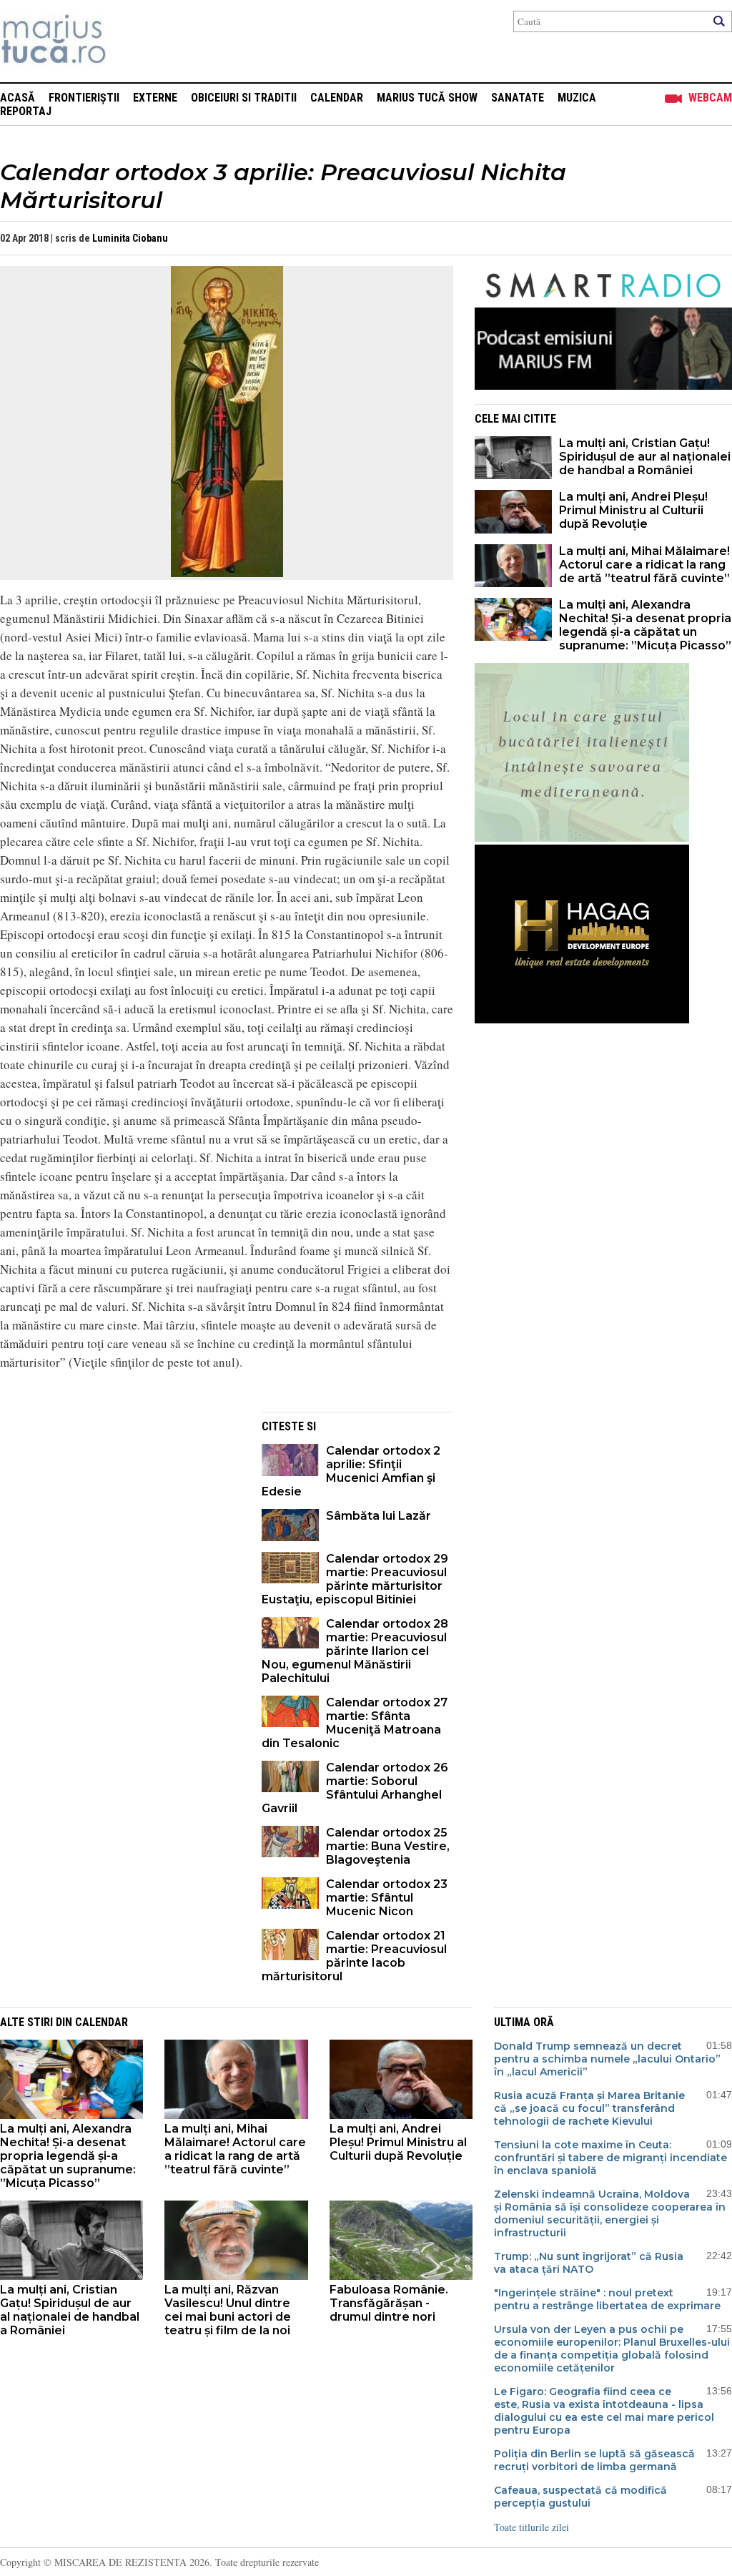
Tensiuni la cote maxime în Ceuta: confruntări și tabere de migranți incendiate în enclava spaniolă (610, 2158)
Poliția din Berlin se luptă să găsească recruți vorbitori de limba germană (594, 2460)
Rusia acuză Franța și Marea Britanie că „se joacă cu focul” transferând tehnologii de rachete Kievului (589, 2108)
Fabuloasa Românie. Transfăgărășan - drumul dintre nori (389, 2303)
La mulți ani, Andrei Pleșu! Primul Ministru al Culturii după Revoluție (633, 510)
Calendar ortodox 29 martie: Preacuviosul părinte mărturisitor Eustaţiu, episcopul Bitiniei (355, 1579)
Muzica (577, 98)
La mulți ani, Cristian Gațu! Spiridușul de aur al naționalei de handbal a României (645, 457)
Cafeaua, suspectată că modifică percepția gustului (580, 2497)
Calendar (337, 98)
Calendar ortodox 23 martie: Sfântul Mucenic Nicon (387, 1898)
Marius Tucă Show (427, 98)
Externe (155, 98)
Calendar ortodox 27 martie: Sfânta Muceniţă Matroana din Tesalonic (355, 1723)
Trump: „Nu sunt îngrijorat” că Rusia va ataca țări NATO (589, 2263)
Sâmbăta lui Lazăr (379, 1516)
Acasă (18, 98)
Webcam (710, 98)
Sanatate (518, 98)
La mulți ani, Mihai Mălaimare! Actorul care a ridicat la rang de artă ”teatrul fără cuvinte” (644, 565)
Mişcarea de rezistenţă (130, 41)
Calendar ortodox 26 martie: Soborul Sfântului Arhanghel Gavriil (355, 1788)
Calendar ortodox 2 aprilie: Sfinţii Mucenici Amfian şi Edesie (351, 1471)
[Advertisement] (120, 1512)
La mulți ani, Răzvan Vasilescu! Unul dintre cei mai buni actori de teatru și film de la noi (228, 2310)
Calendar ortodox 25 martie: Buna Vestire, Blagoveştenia (388, 1846)
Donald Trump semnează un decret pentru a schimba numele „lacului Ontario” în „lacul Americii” (607, 2059)
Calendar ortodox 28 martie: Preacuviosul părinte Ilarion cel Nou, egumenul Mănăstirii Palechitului (355, 1651)
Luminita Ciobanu (130, 238)
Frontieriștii (84, 98)
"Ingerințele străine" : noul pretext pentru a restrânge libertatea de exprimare (607, 2299)
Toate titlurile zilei (531, 2527)
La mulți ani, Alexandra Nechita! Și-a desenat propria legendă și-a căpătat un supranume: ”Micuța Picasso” (645, 625)
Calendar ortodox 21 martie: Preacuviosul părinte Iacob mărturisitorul (354, 1956)
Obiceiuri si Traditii (244, 98)
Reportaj (26, 111)
